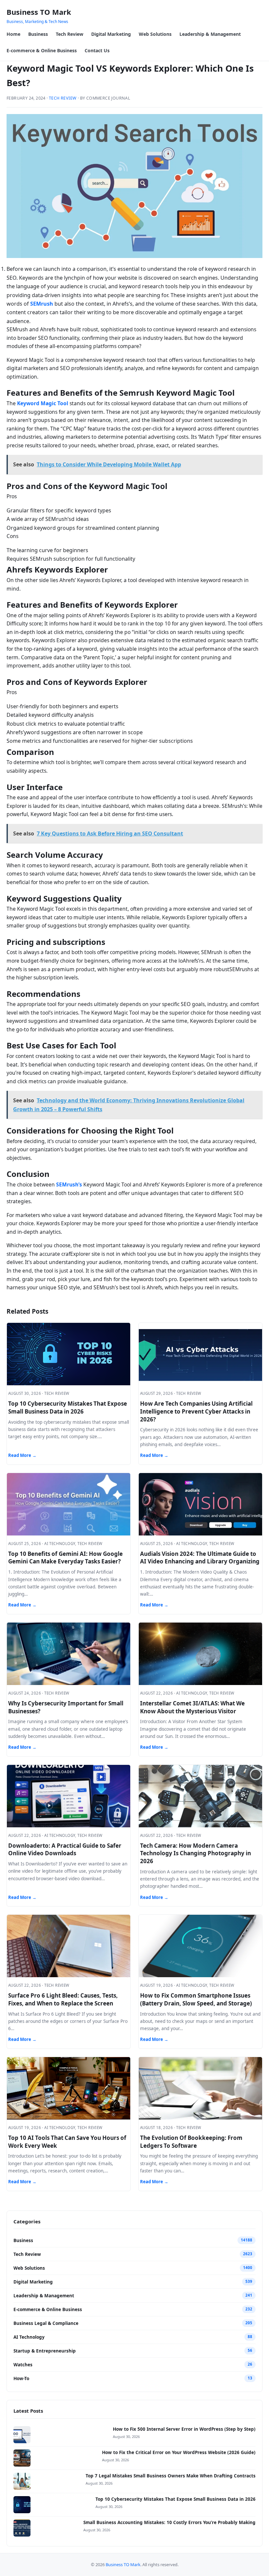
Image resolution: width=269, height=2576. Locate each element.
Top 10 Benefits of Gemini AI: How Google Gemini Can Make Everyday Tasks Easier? (65, 1558)
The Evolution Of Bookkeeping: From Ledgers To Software (191, 2142)
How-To (21, 2378)
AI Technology (29, 2337)
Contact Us (97, 50)
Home (13, 34)
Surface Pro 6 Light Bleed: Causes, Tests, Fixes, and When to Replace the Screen (63, 1999)
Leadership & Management (210, 34)
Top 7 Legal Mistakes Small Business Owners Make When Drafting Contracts (171, 2476)
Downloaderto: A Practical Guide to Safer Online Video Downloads (65, 1850)
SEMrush (42, 304)
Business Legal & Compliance (46, 2323)
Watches (23, 2365)
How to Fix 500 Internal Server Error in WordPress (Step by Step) (184, 2429)
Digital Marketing (111, 34)
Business (38, 34)
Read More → (22, 1455)
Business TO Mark (39, 12)
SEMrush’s (69, 1184)
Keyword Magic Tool (43, 403)
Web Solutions (155, 34)
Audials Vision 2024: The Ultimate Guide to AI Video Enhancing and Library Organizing (200, 1558)
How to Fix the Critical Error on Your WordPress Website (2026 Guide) (179, 2452)
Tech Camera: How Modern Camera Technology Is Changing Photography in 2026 (196, 1853)
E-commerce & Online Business (42, 50)
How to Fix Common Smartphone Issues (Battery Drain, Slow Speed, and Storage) (196, 1999)
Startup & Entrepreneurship (45, 2351)
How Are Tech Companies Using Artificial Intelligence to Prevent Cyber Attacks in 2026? (196, 1411)
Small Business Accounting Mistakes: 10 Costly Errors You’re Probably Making (169, 2522)
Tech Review (70, 34)
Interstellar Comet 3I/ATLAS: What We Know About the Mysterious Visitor (192, 1707)
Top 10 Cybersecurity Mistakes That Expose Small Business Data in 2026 (68, 1407)
